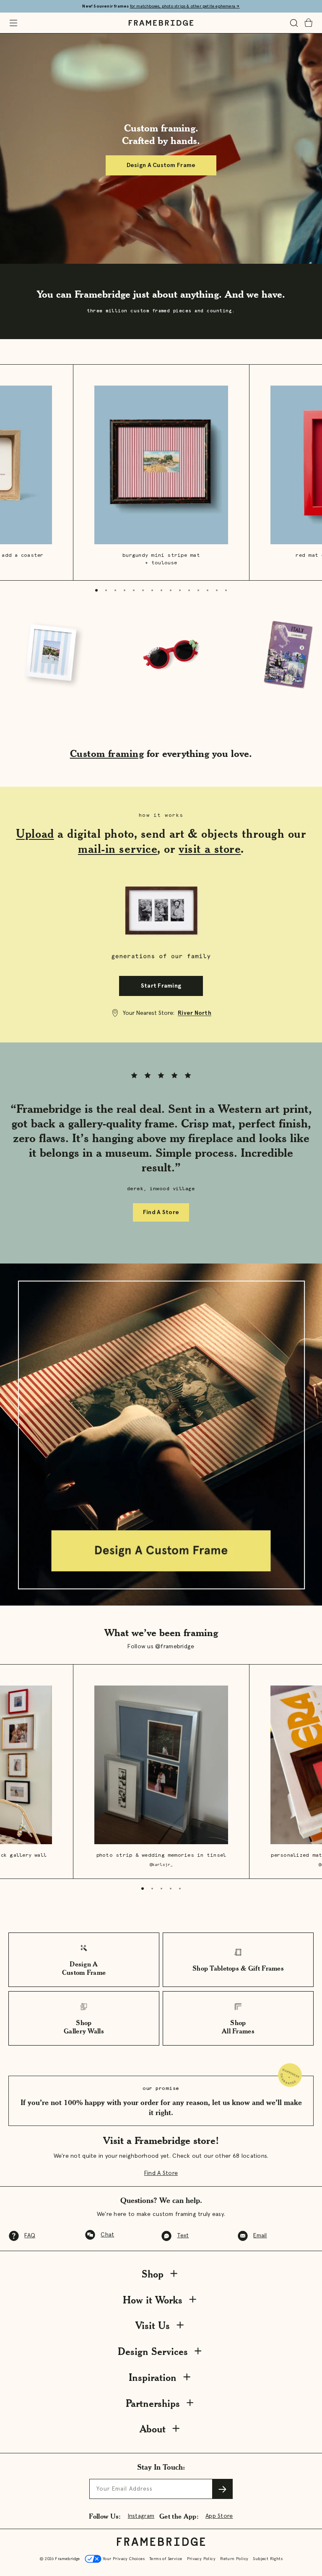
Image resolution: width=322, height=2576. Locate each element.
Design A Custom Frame (161, 165)
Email (260, 2236)
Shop (153, 2274)
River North (195, 1013)
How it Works (153, 2300)
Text (183, 2236)
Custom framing (107, 753)
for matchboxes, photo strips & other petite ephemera (185, 6)
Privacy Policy (201, 2559)
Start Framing (161, 986)
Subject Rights (268, 2559)
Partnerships (153, 2403)
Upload (35, 834)
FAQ (30, 2236)
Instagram (141, 2516)
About (153, 2429)
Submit (223, 2489)
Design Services (153, 2351)
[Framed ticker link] (161, 655)
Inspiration (153, 2377)
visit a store (210, 849)
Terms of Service (166, 2559)
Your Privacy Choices (123, 2559)
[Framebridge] (161, 23)
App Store (219, 2516)
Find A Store (161, 1212)
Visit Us (153, 2325)
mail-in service (118, 849)
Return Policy (234, 2559)
